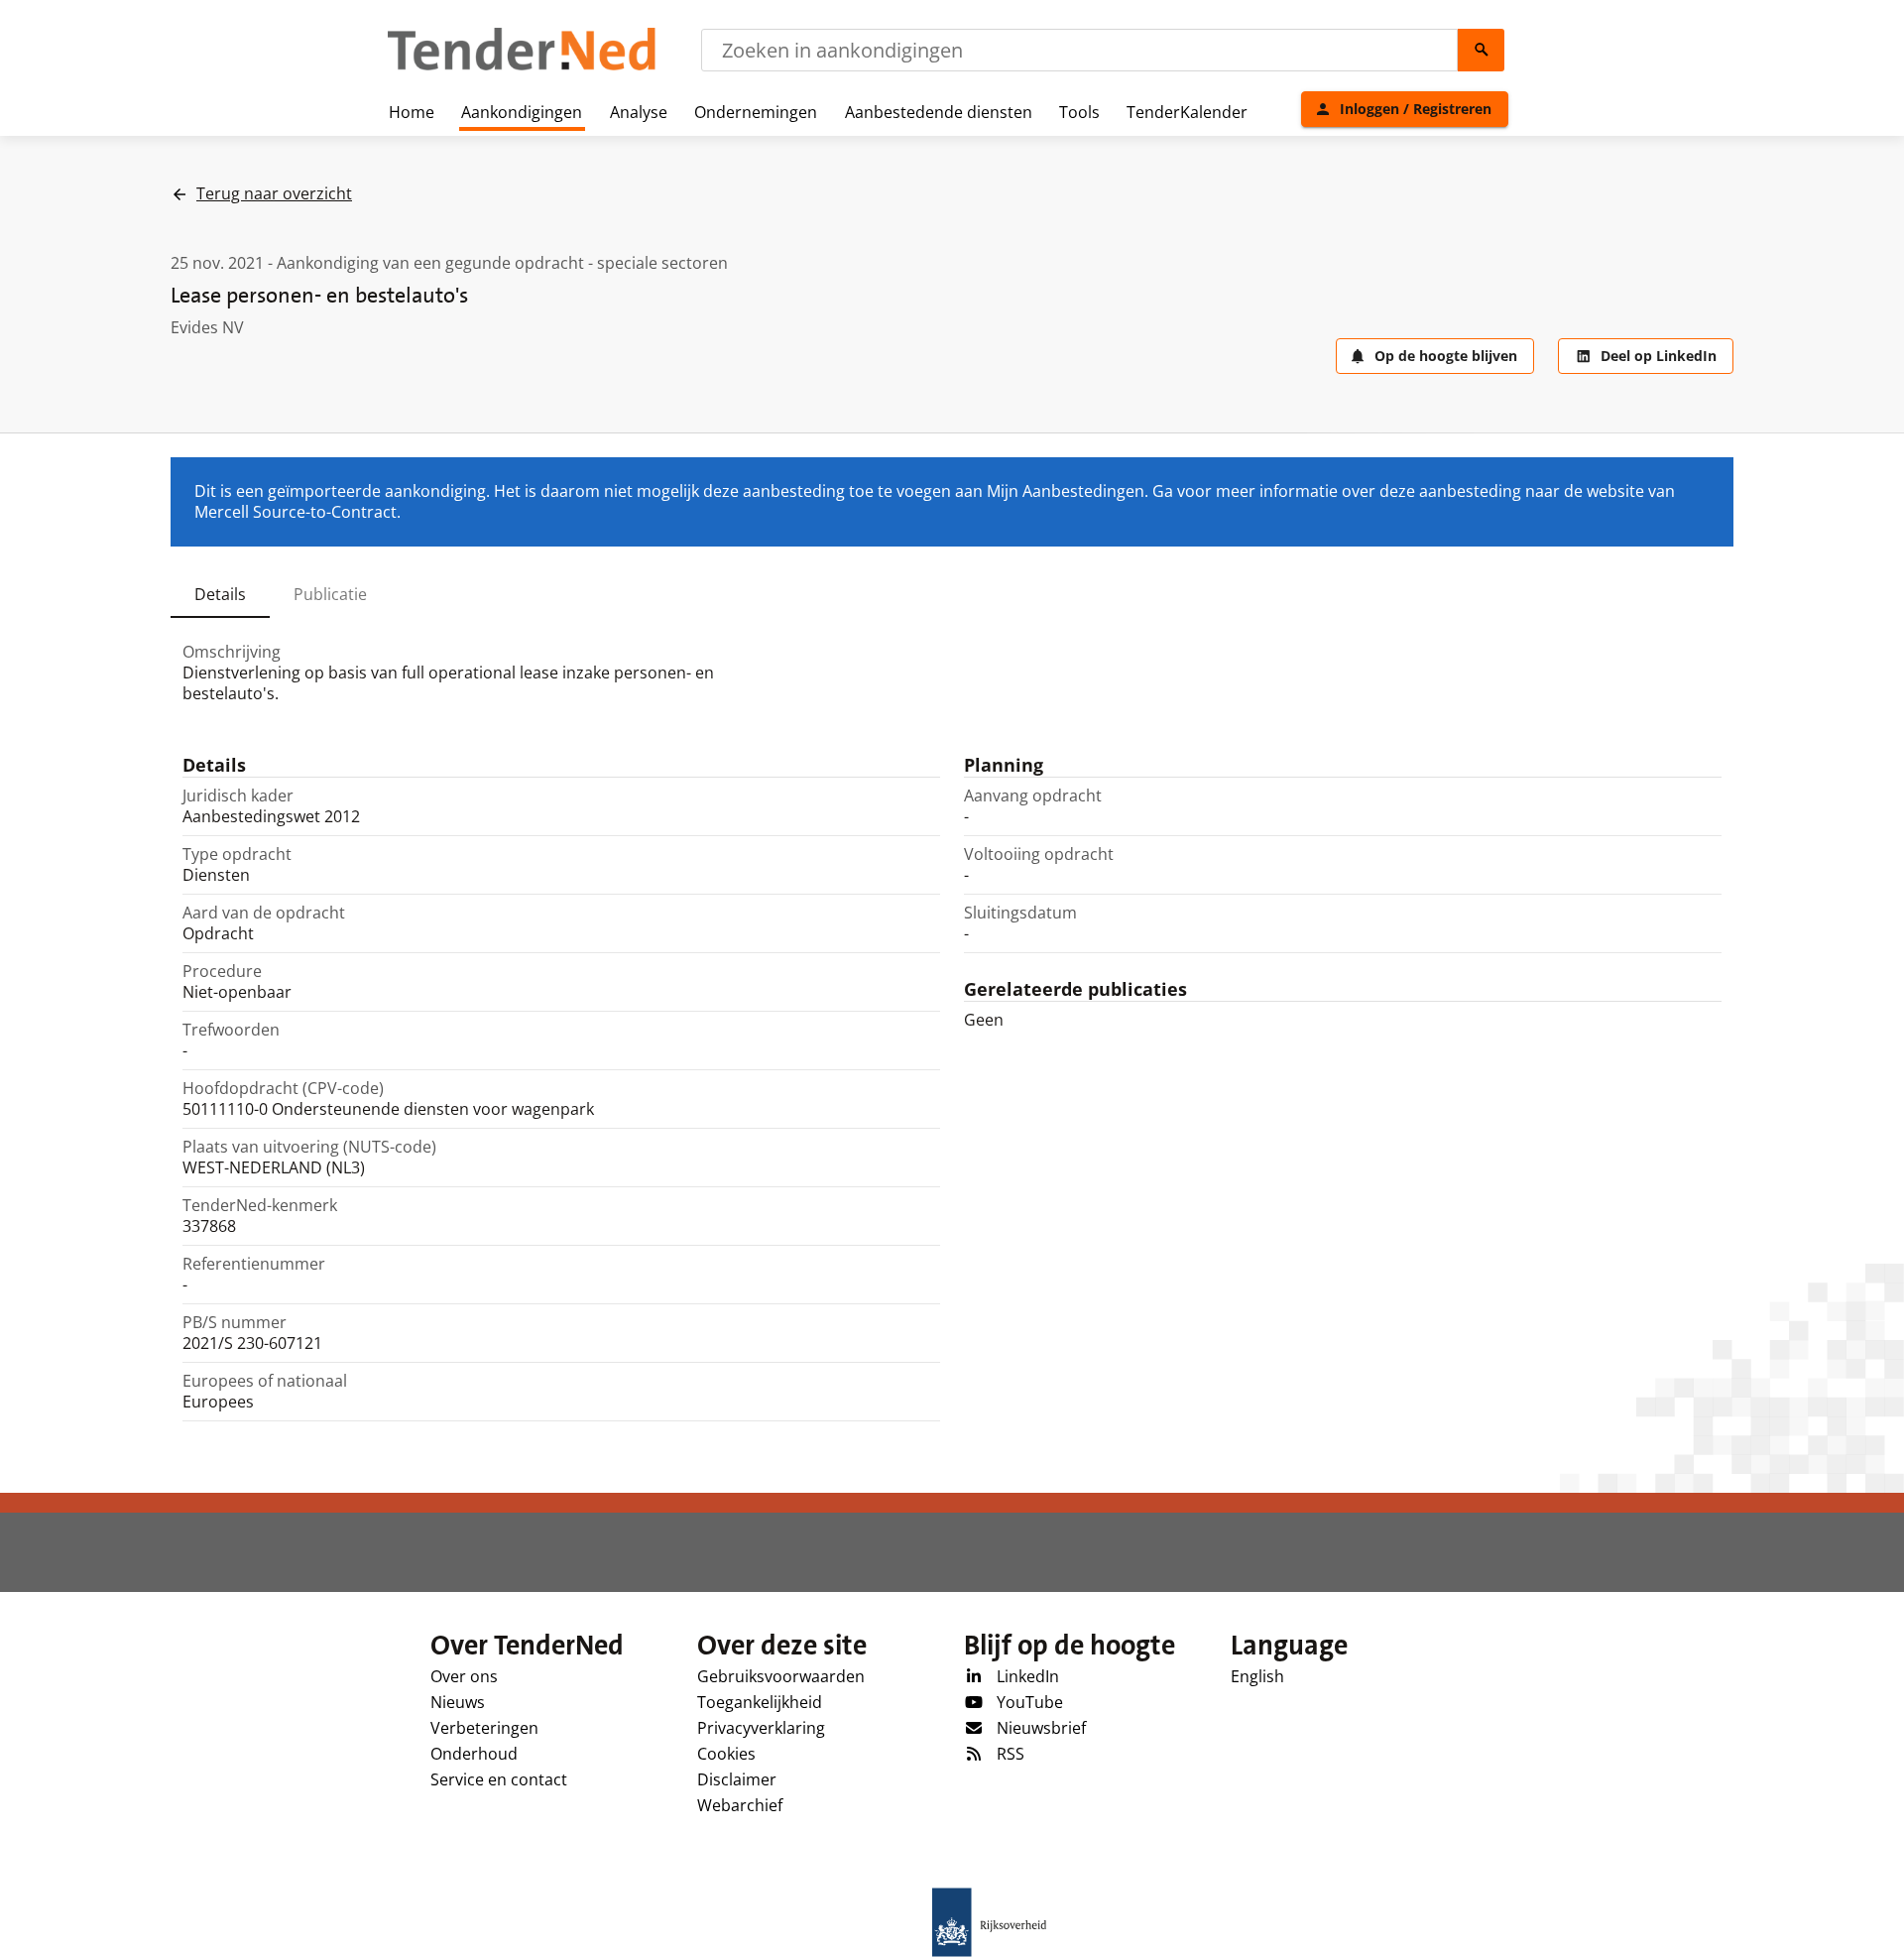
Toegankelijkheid (760, 1702)
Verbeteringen (484, 1728)
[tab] (220, 594)
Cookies (726, 1754)
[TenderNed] (522, 67)
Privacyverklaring (761, 1728)
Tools (1079, 112)
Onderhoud (474, 1754)
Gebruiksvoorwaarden (781, 1676)
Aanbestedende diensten (939, 112)
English (1257, 1676)
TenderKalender (1187, 112)
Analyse (639, 112)
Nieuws (458, 1702)
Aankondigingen (522, 112)
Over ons (464, 1676)
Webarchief (740, 1805)
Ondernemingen (756, 112)
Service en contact (499, 1779)
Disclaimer (737, 1779)
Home (412, 112)
